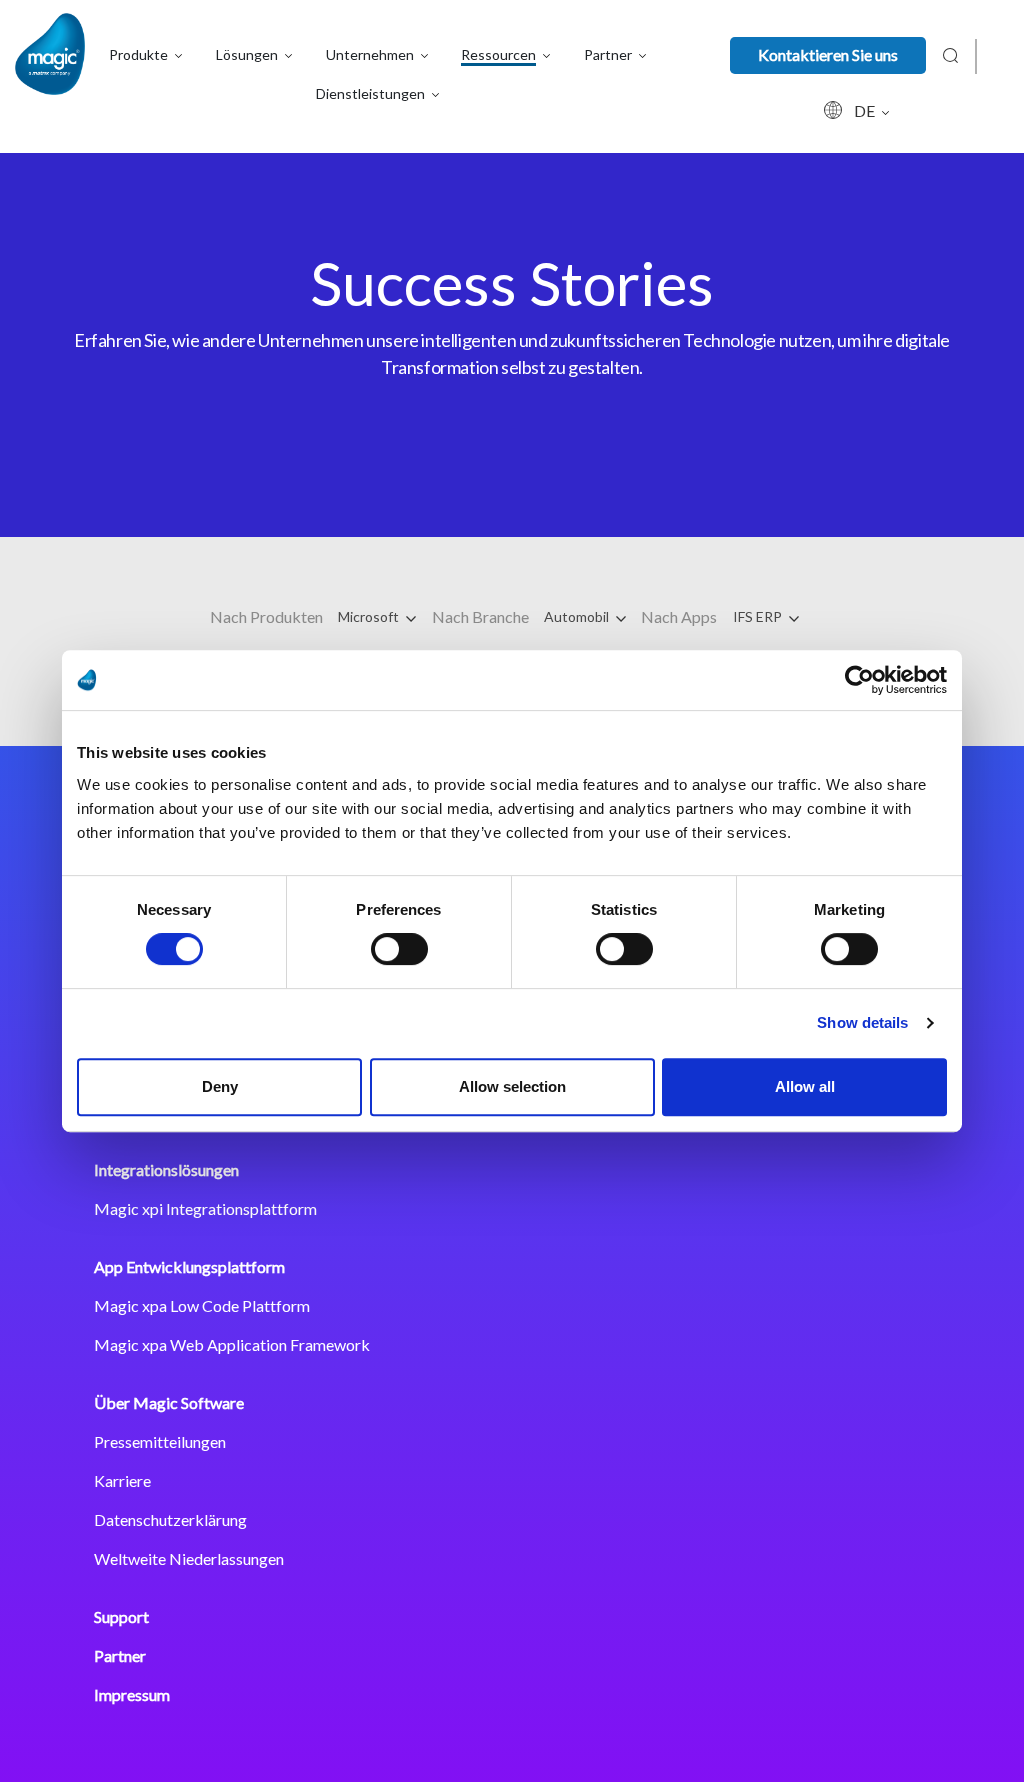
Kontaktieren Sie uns (828, 54)
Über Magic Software (169, 1402)
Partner (120, 1655)
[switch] (399, 949)
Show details (862, 1022)
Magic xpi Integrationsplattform (205, 1208)
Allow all (805, 1086)
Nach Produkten (266, 616)
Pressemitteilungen (160, 1441)
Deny (220, 1086)
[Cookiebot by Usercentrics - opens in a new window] (859, 680)
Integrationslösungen (166, 1169)
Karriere (122, 1480)
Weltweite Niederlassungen (189, 1558)
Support (121, 1616)
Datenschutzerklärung (170, 1519)
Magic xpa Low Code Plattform (202, 1305)
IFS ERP (759, 616)
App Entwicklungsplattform (189, 1266)
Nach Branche (480, 616)
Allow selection (512, 1086)
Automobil (578, 616)
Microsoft (370, 616)
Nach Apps (679, 616)
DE (866, 110)
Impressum (132, 1694)
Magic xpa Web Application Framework (232, 1344)
